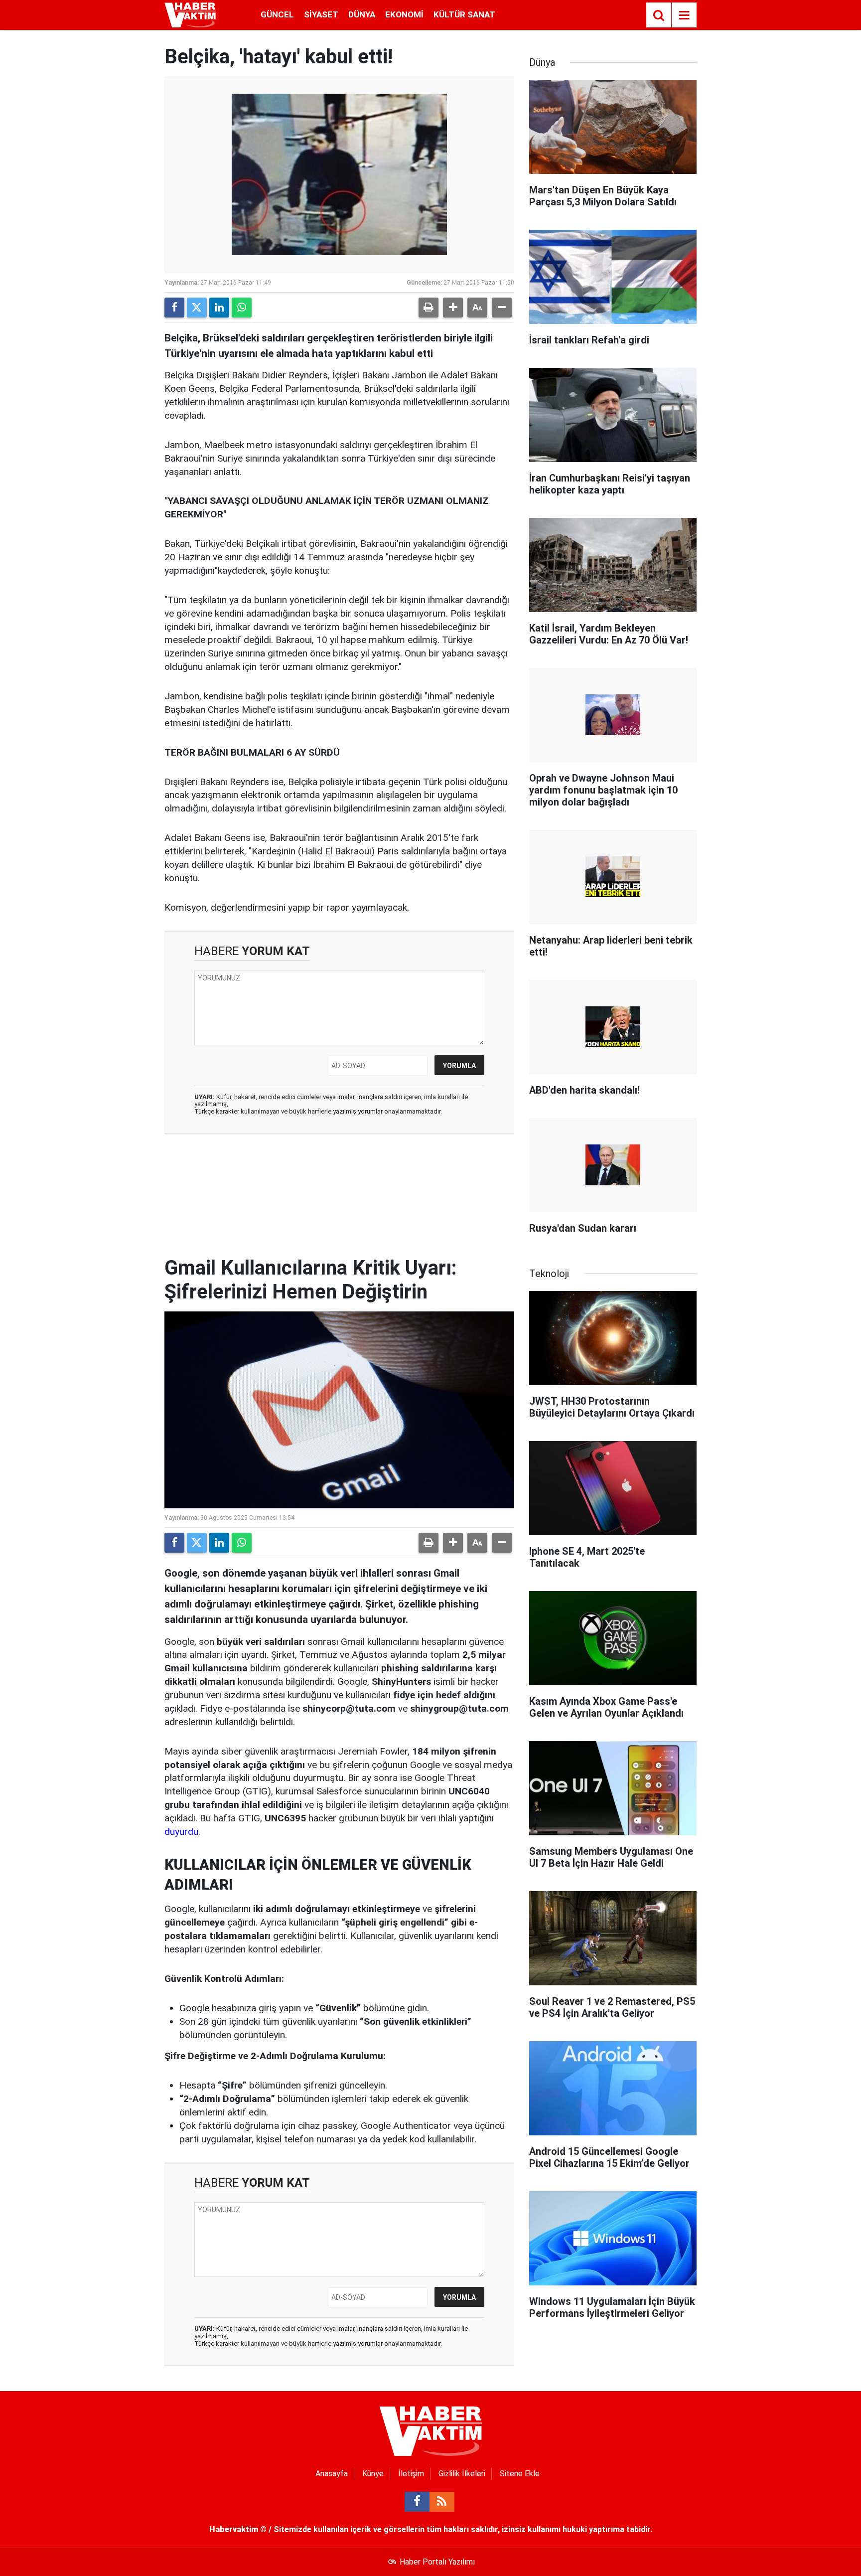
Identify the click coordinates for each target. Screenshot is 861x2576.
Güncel (277, 14)
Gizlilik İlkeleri (462, 2474)
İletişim (411, 2474)
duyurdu (181, 1832)
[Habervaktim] (190, 14)
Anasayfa (332, 2474)
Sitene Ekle (520, 2474)
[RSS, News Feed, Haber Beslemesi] (442, 2502)
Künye (373, 2474)
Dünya (362, 14)
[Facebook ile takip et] (417, 2502)
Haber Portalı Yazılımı (437, 2562)
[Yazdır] (429, 308)
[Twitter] (197, 308)
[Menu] (684, 15)
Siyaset (321, 14)
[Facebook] (174, 308)
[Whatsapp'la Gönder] (242, 308)
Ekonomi (404, 14)
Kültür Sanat (464, 14)
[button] (453, 308)
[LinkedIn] (219, 308)
